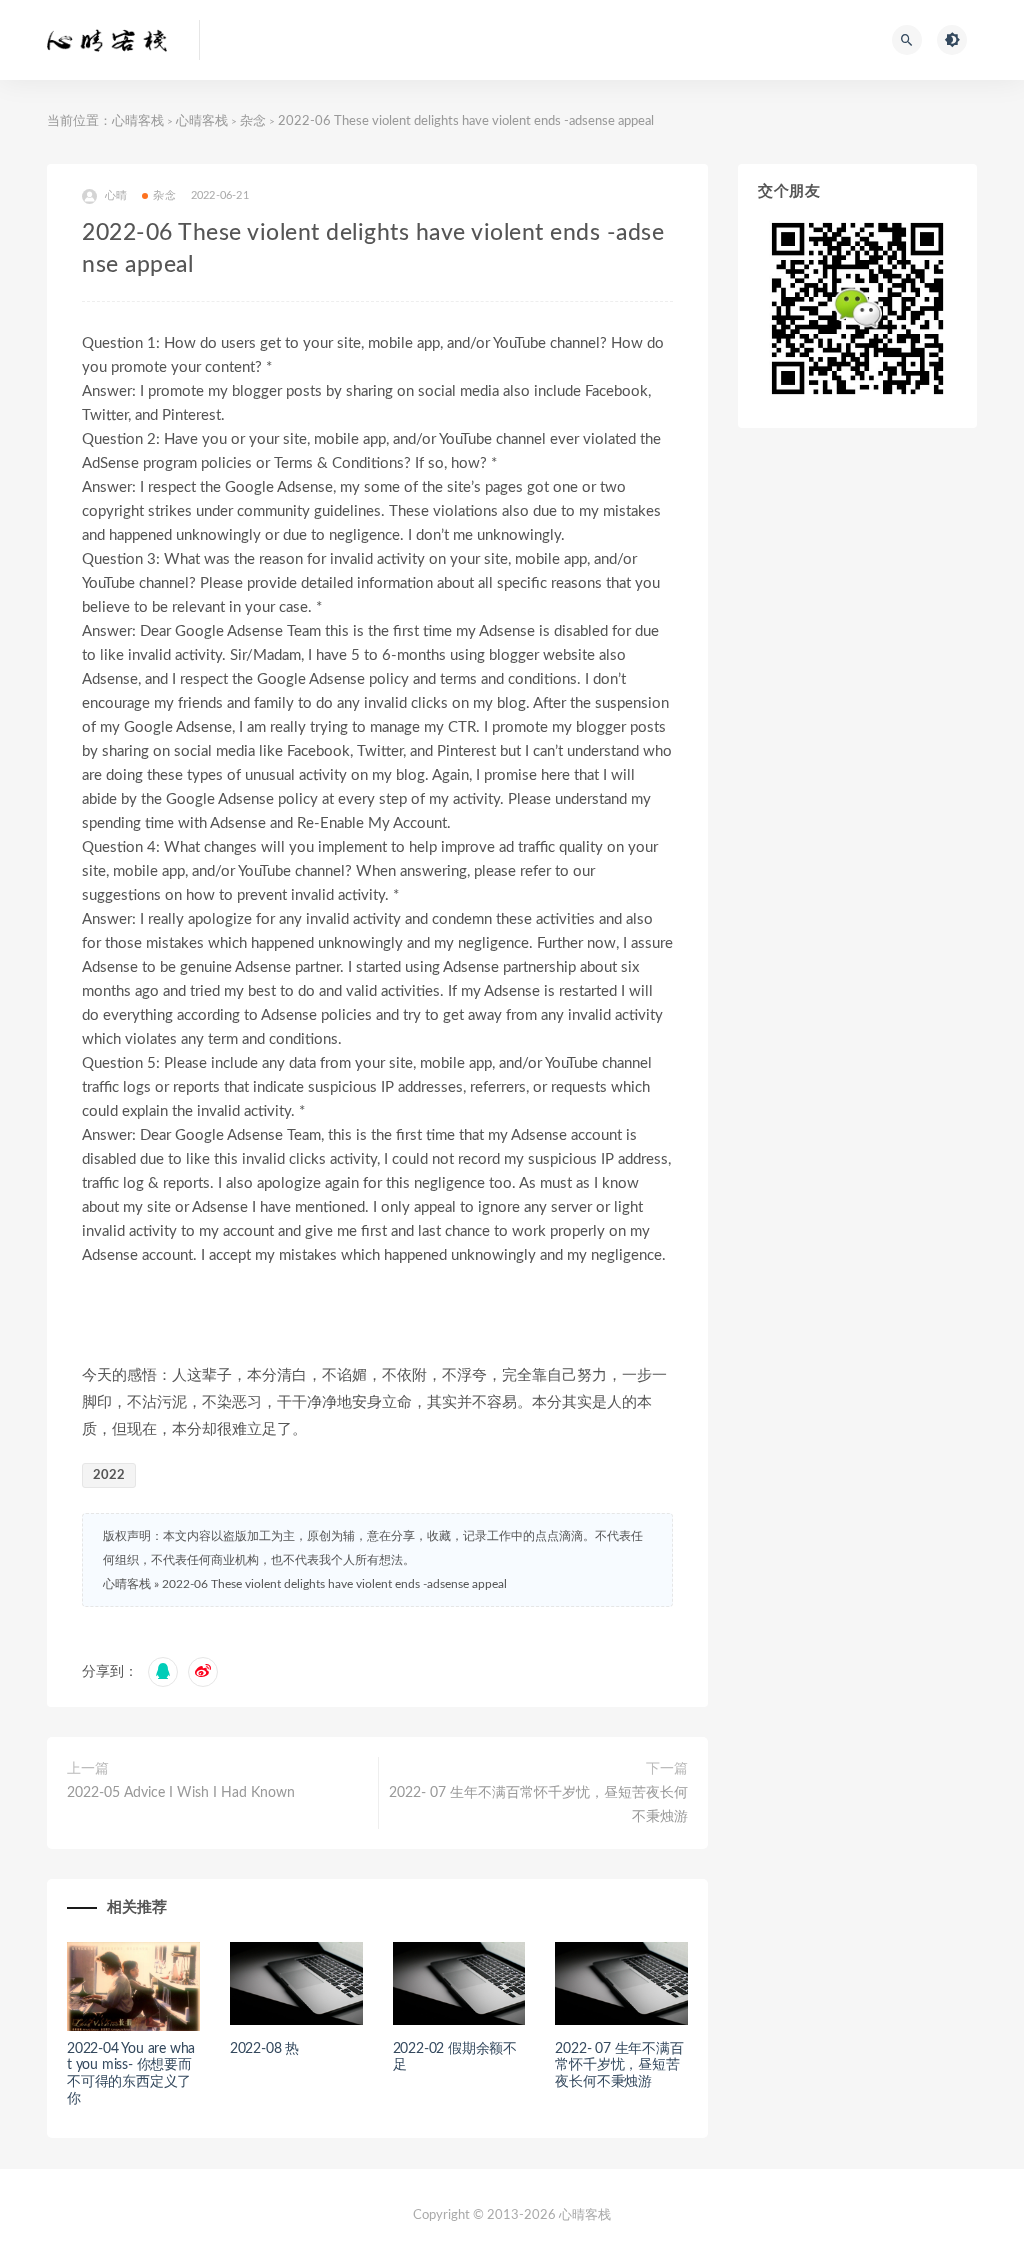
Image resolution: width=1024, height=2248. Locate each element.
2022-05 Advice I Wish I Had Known (181, 1793)
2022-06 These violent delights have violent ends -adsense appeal (334, 1584)
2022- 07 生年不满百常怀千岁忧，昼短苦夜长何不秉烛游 (538, 1805)
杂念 (253, 121)
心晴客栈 (138, 121)
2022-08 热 (264, 2049)
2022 (109, 1475)
